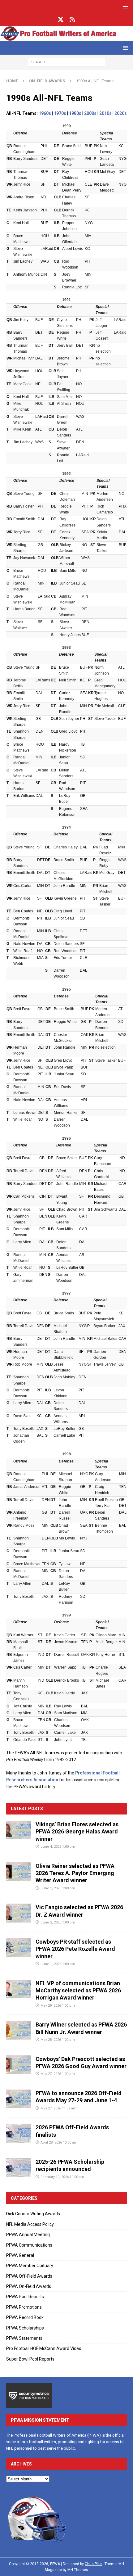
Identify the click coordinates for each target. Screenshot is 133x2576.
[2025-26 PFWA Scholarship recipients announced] (19, 2167)
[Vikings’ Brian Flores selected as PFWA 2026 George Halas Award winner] (19, 1830)
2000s (90, 113)
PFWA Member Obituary (30, 2266)
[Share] (73, 20)
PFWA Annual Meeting (28, 2235)
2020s (121, 113)
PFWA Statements (24, 2338)
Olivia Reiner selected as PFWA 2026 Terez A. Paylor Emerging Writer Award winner (75, 1873)
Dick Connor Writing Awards (33, 2214)
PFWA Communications (29, 2245)
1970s (60, 113)
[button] (124, 6)
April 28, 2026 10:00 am (59, 2142)
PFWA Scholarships (25, 2328)
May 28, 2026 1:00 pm (58, 2040)
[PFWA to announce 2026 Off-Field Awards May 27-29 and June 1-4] (19, 2099)
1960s (45, 113)
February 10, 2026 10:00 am (62, 2177)
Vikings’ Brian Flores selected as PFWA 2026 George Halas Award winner (77, 1832)
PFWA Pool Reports (25, 2297)
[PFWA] (66, 38)
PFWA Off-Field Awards (29, 2276)
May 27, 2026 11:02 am (58, 2108)
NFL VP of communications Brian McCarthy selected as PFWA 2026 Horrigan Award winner (78, 1991)
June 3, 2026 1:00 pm (58, 1888)
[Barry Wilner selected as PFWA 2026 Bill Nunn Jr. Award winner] (19, 2030)
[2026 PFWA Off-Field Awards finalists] (19, 2133)
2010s (105, 113)
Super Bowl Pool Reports (30, 2359)
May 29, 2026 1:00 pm (58, 2006)
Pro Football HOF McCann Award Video (44, 2348)
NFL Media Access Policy (30, 2224)
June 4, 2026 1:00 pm (58, 1847)
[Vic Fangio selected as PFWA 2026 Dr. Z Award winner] (19, 1913)
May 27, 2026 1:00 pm (58, 2074)
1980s (75, 113)
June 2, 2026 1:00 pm (58, 1922)
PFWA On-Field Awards (29, 2286)
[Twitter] (61, 20)
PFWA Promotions (24, 2307)
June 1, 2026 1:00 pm (58, 1964)
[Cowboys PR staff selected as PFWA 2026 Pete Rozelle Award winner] (19, 1947)
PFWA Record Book (25, 2317)
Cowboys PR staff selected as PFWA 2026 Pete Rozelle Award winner (75, 1949)
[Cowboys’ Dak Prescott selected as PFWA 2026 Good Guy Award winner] (19, 2065)
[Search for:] (66, 62)
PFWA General (20, 2255)
